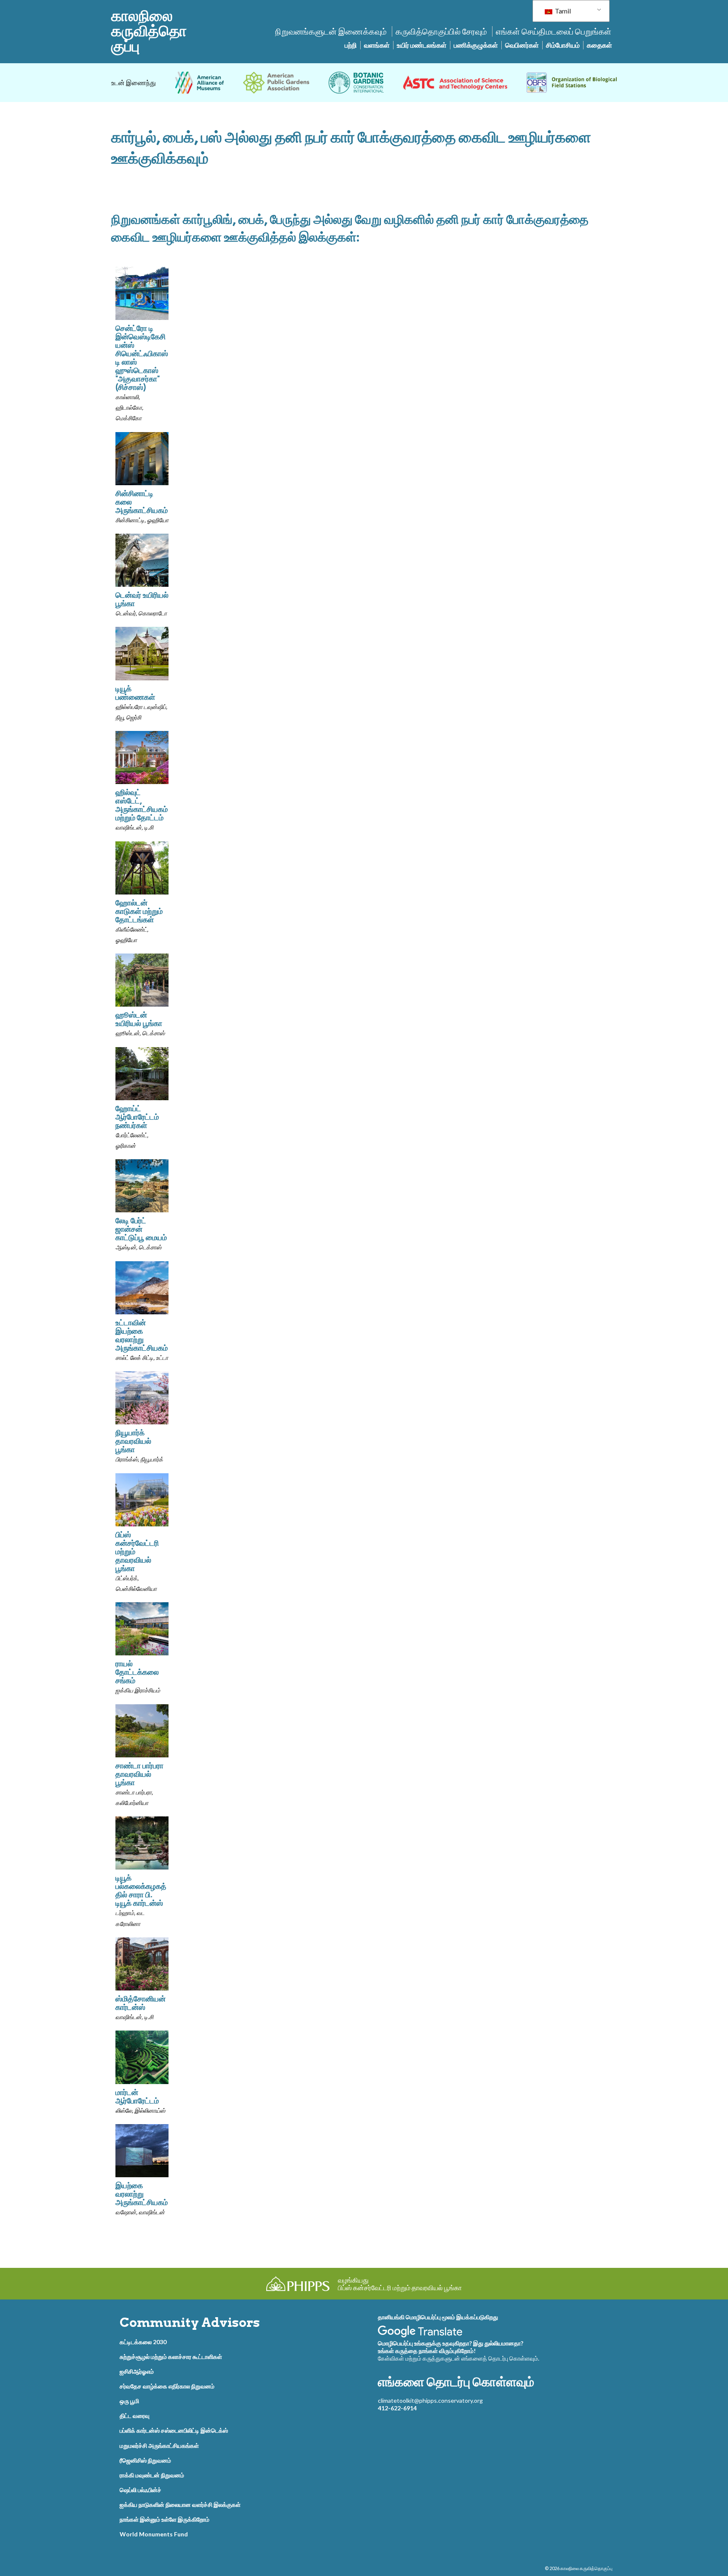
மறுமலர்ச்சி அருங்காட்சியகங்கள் (159, 2446)
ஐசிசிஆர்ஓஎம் (137, 2371)
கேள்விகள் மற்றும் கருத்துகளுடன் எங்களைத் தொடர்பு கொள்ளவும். (459, 2358)
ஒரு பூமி (129, 2401)
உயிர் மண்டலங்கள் (422, 45)
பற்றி (351, 45)
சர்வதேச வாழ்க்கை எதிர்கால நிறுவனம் (167, 2386)
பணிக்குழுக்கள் (476, 45)
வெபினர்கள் (522, 45)
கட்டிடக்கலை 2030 (143, 2342)
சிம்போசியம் (563, 45)
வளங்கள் (377, 45)
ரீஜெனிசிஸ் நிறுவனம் (145, 2460)
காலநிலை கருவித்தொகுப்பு (149, 31)
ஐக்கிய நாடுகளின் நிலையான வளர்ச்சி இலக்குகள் (180, 2505)
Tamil (562, 11)
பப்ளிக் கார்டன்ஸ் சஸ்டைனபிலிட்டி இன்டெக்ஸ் (174, 2430)
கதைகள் (600, 45)
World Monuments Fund (154, 2534)
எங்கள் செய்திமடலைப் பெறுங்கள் (554, 31)
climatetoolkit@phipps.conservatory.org (430, 2400)
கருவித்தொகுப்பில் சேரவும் (441, 31)
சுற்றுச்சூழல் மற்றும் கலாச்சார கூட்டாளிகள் (171, 2357)
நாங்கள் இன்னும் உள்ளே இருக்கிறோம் (165, 2519)
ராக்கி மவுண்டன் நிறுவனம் (152, 2475)
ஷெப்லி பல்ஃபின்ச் (141, 2490)
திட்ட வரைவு (135, 2416)
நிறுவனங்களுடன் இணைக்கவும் (331, 31)
